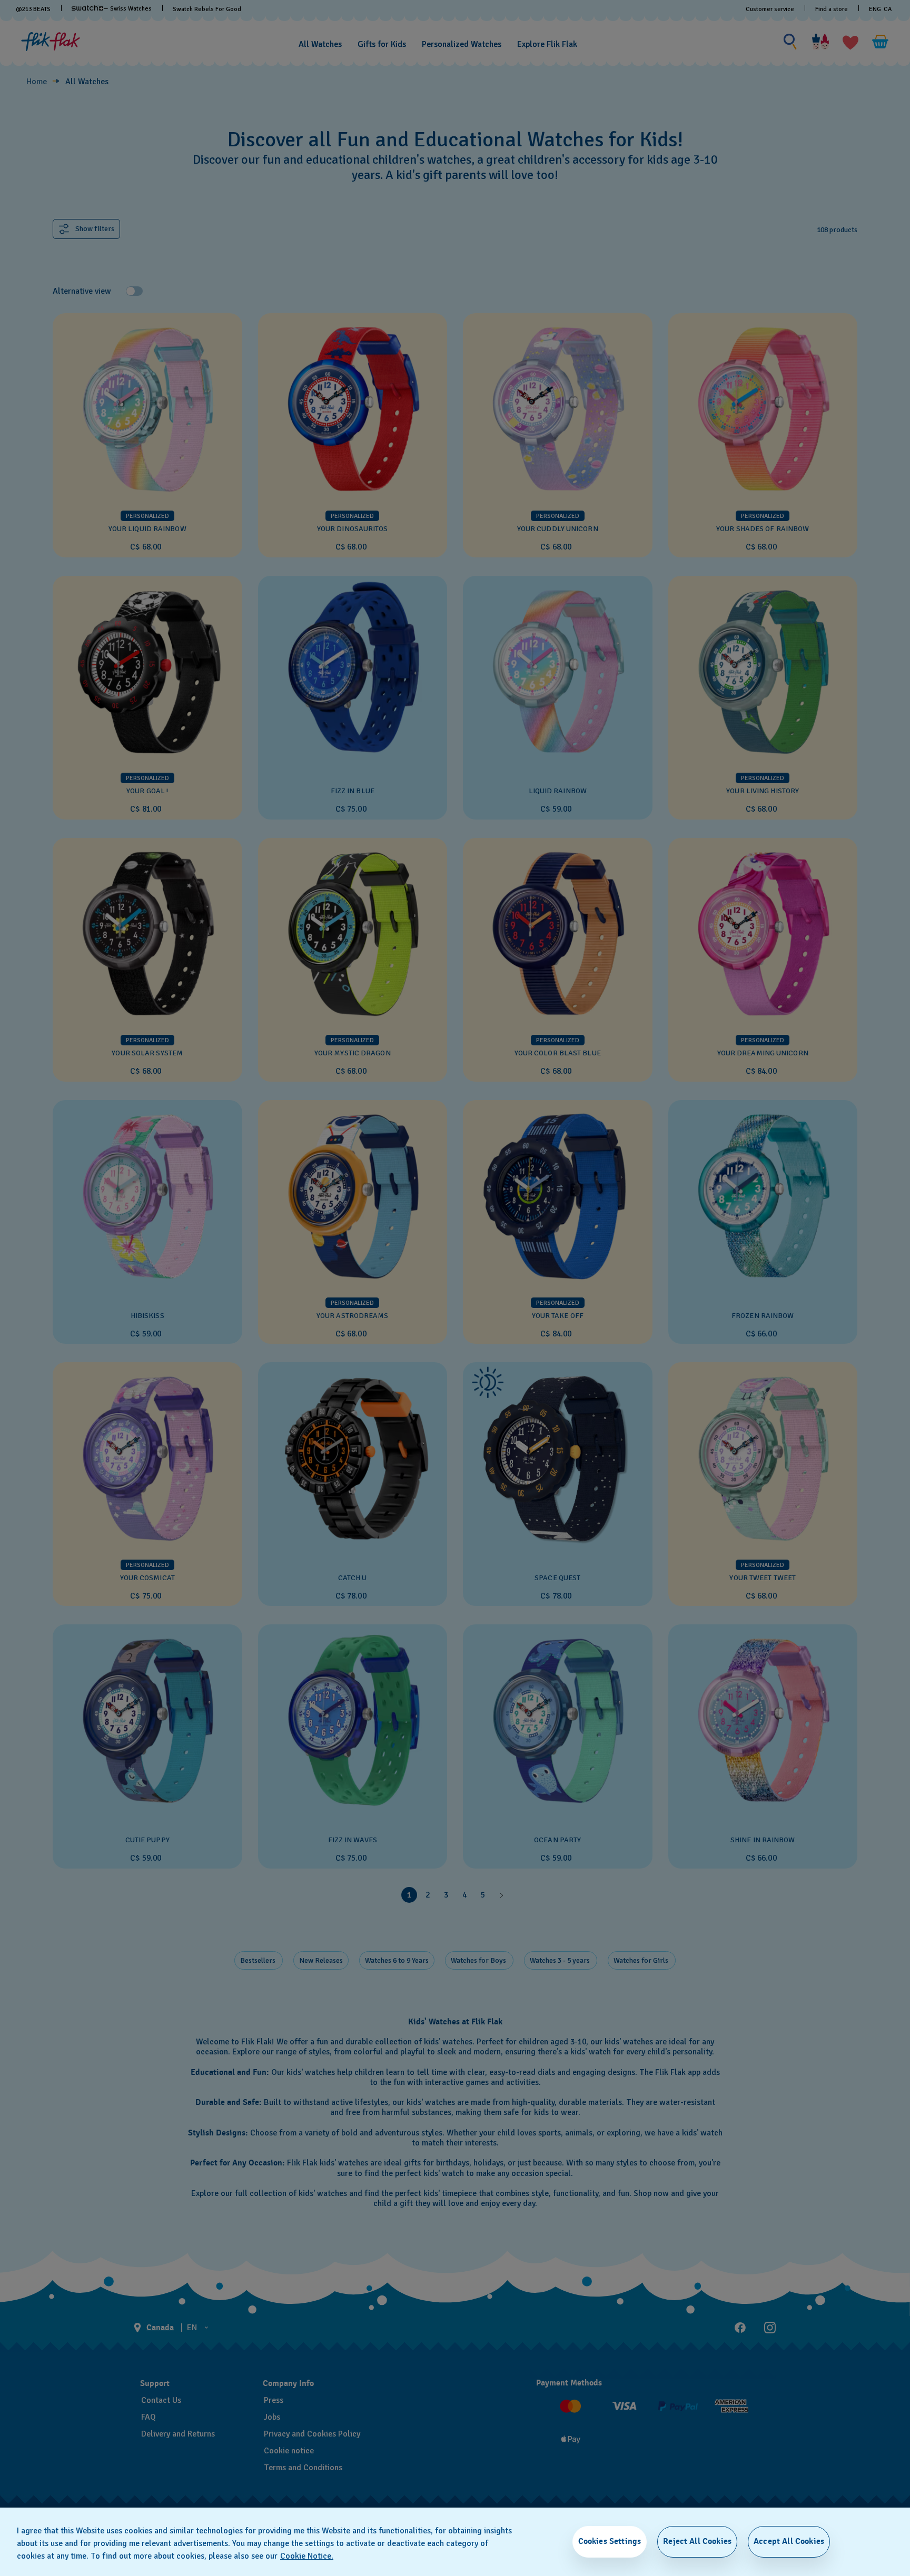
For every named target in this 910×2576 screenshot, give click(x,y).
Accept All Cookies (789, 2541)
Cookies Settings (610, 2541)
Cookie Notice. (307, 2556)
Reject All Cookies (697, 2541)
